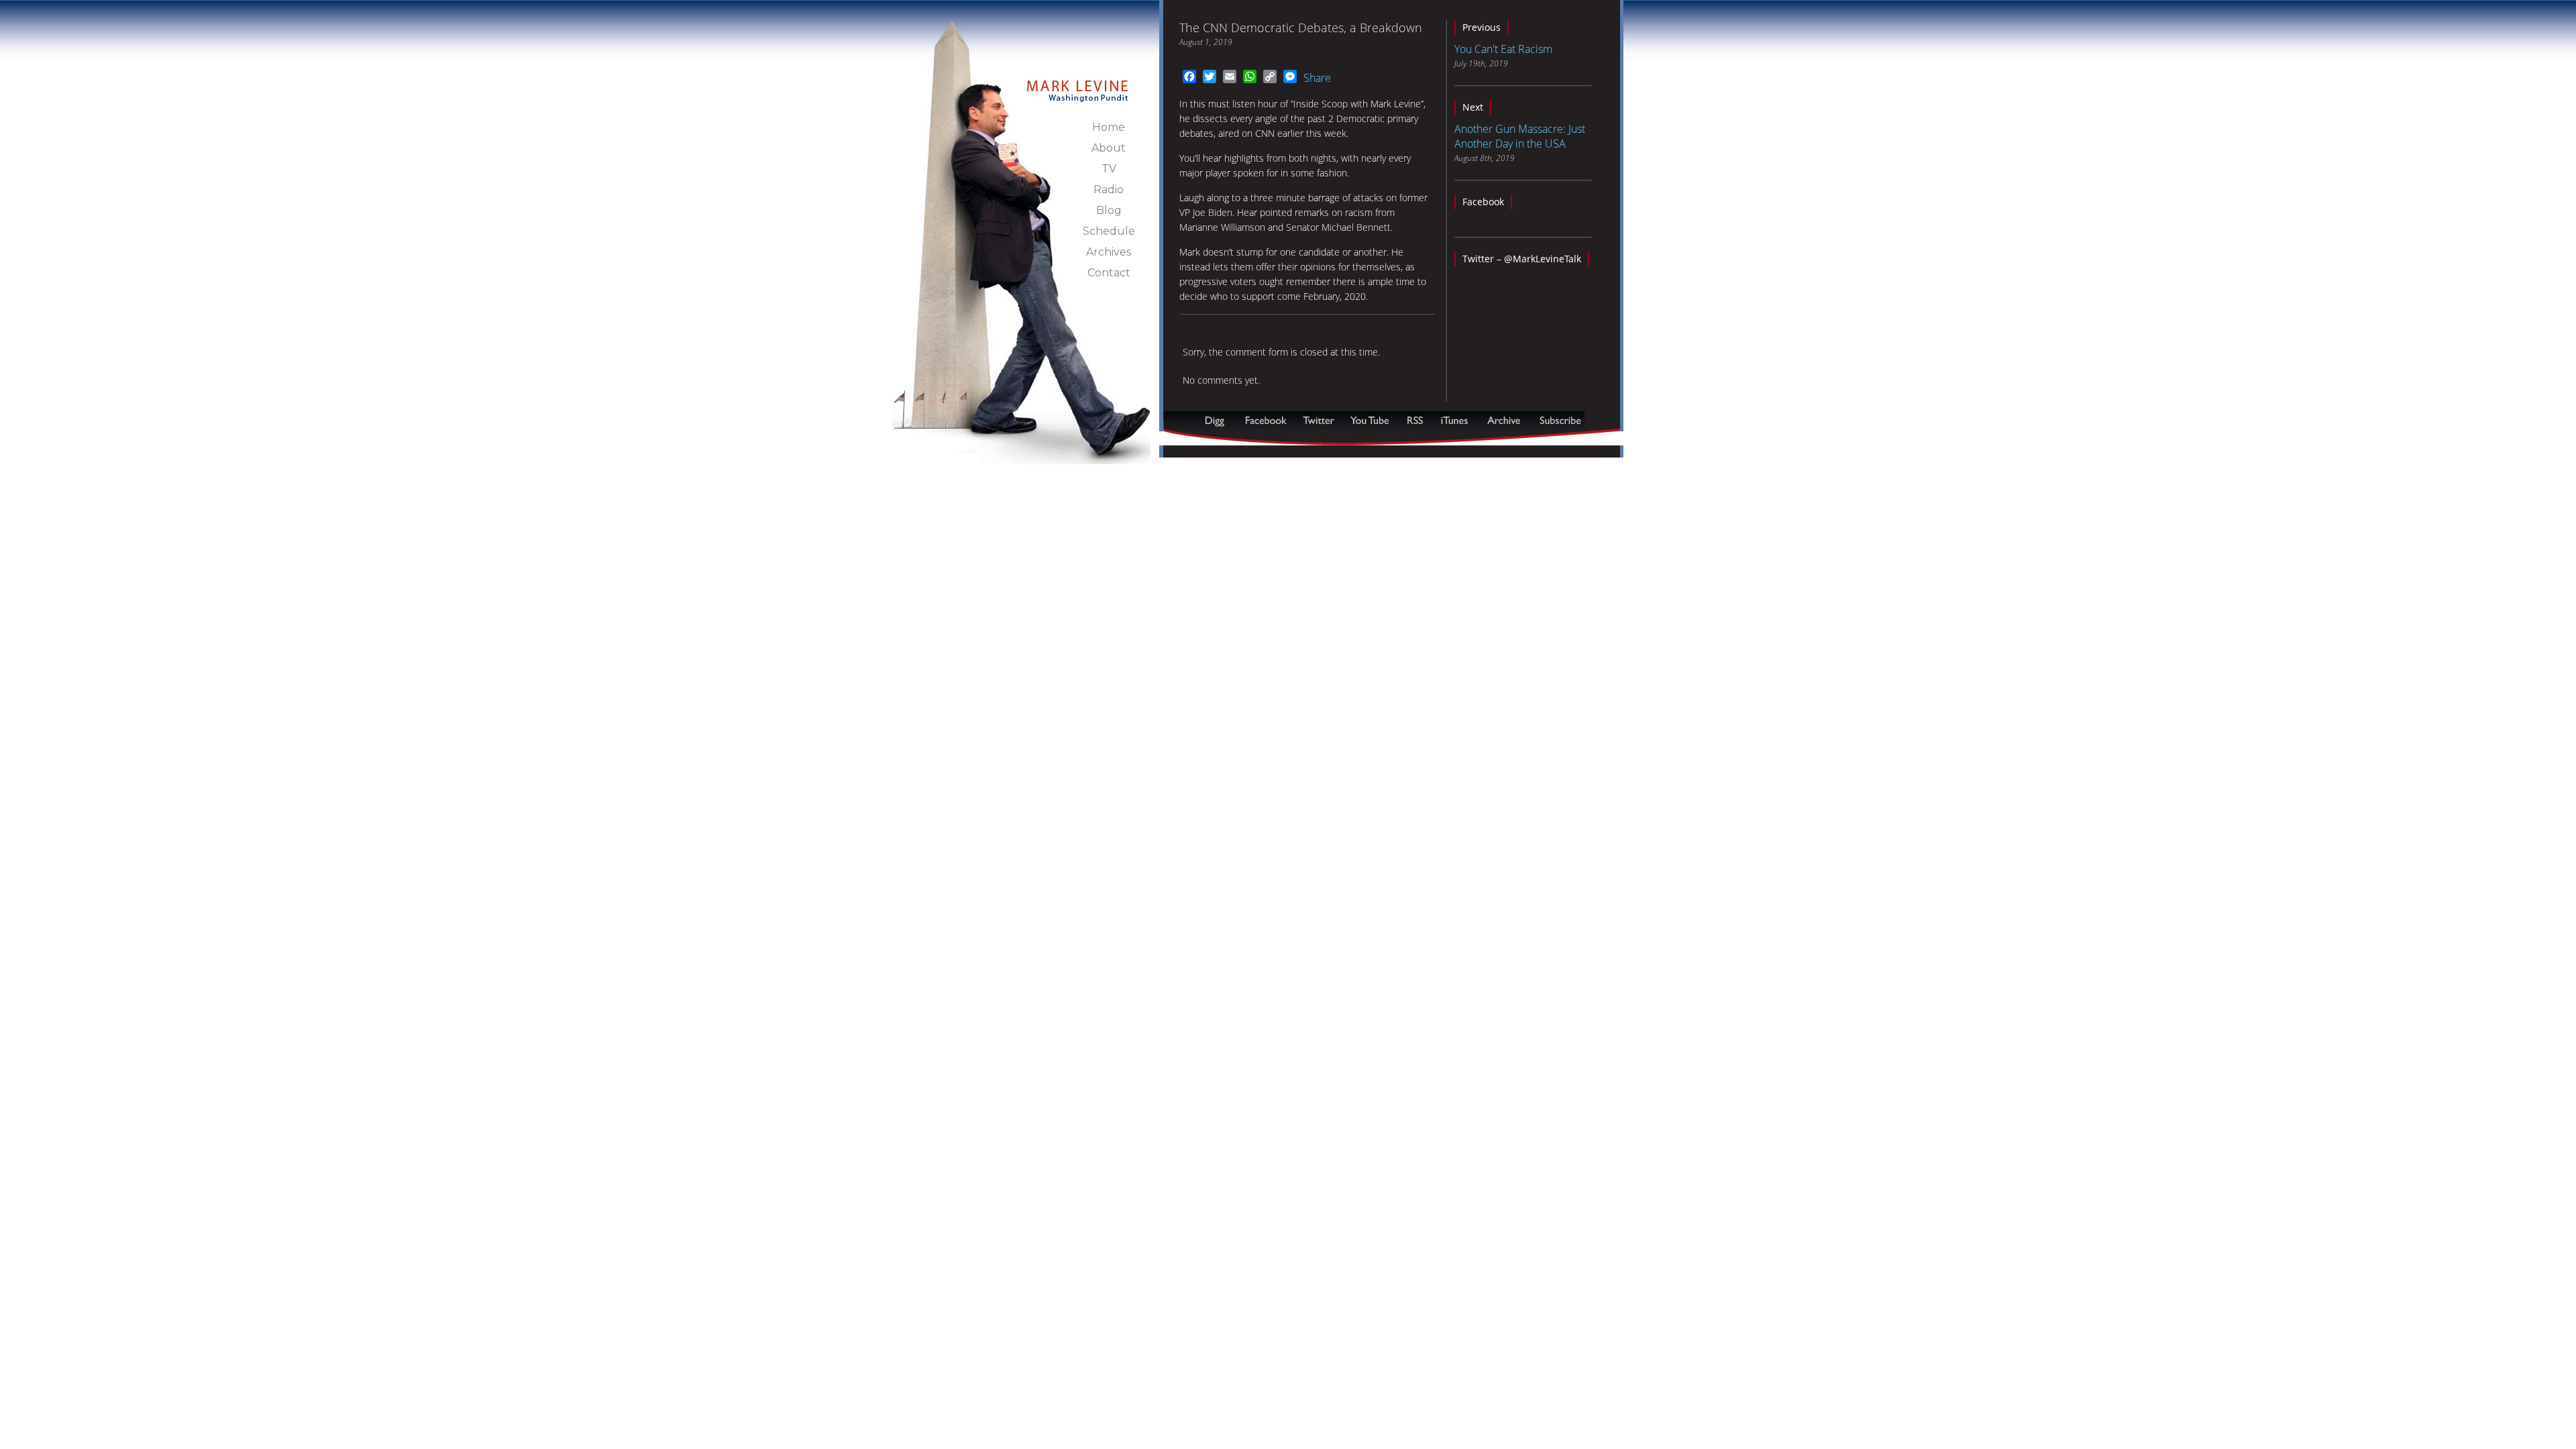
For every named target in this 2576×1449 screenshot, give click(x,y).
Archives (1109, 252)
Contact (1109, 273)
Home (1109, 127)
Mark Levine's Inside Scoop (1078, 83)
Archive (1503, 420)
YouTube (1371, 420)
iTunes (1454, 420)
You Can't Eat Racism (1503, 49)
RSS (1415, 420)
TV (1109, 169)
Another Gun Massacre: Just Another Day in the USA (1520, 136)
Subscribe (1229, 438)
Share (1317, 78)
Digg (1218, 420)
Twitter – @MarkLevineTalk (1522, 259)
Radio (1109, 190)
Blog (1109, 210)
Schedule (1109, 231)
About (1109, 148)
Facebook (1483, 202)
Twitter (1320, 420)
